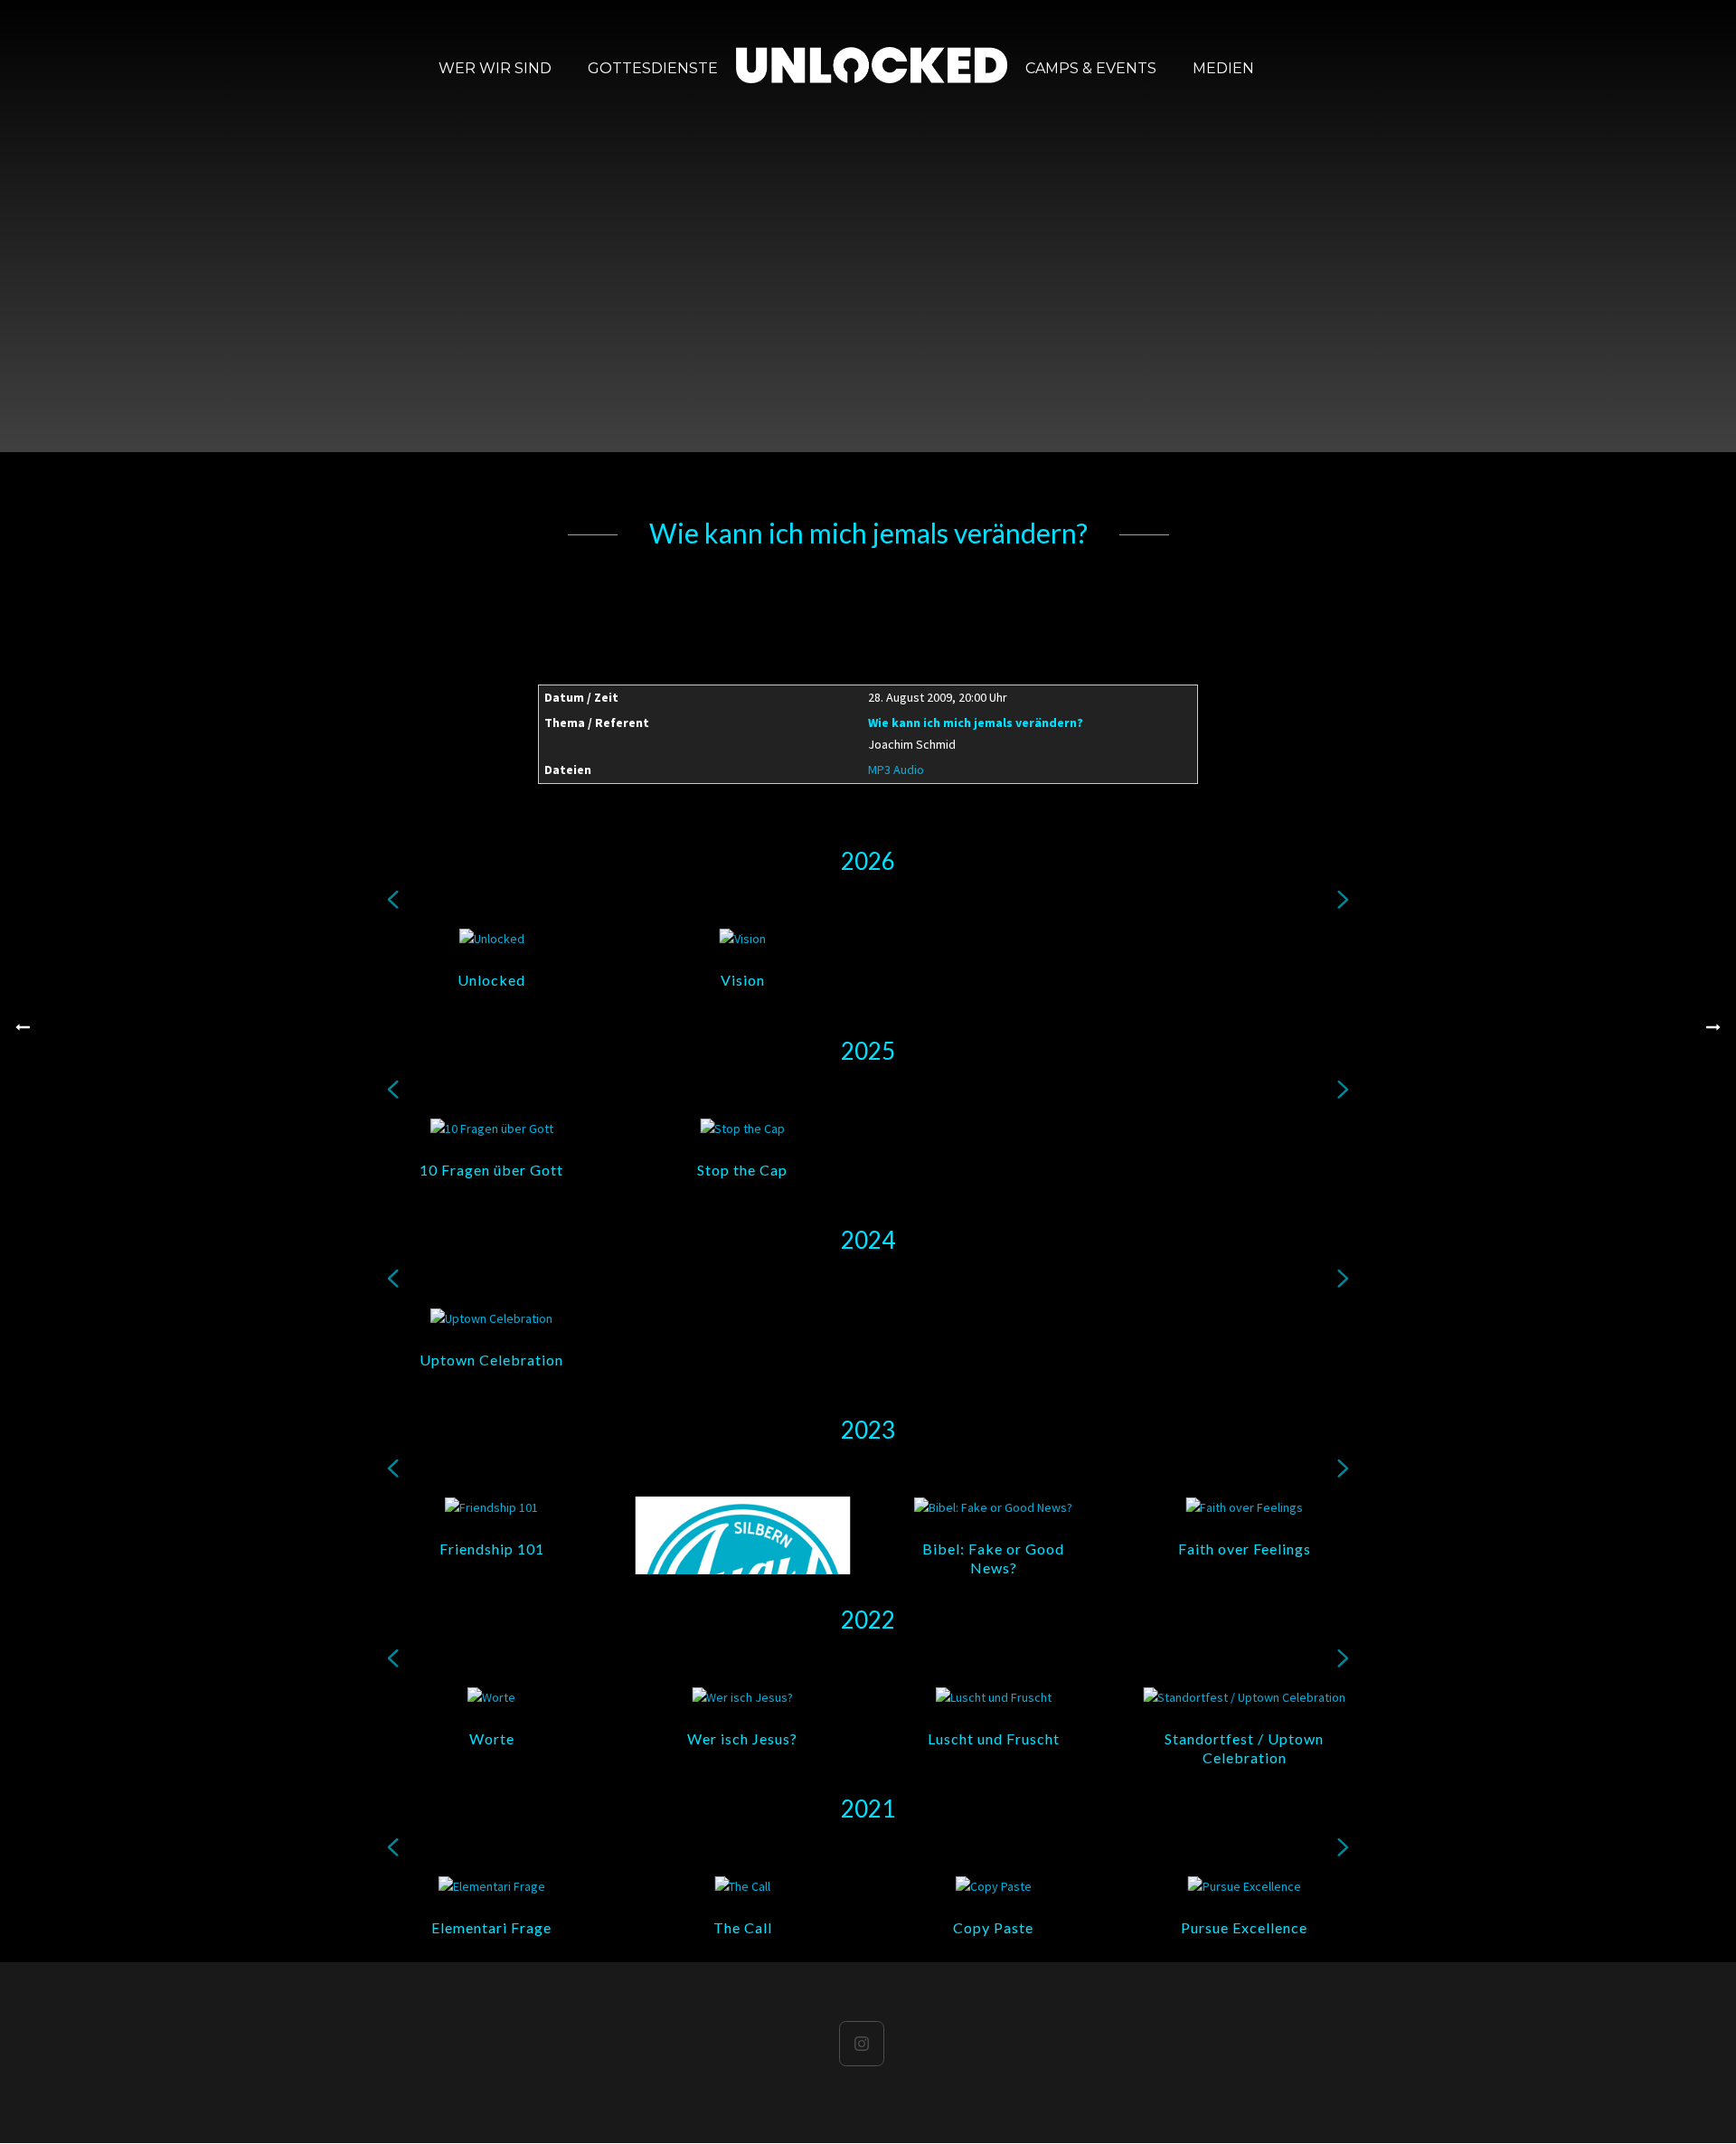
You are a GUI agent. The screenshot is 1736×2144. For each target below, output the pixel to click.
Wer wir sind (495, 68)
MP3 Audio (896, 770)
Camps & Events (1091, 68)
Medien (1223, 68)
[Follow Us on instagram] (862, 2044)
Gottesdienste (653, 68)
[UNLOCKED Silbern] (872, 68)
